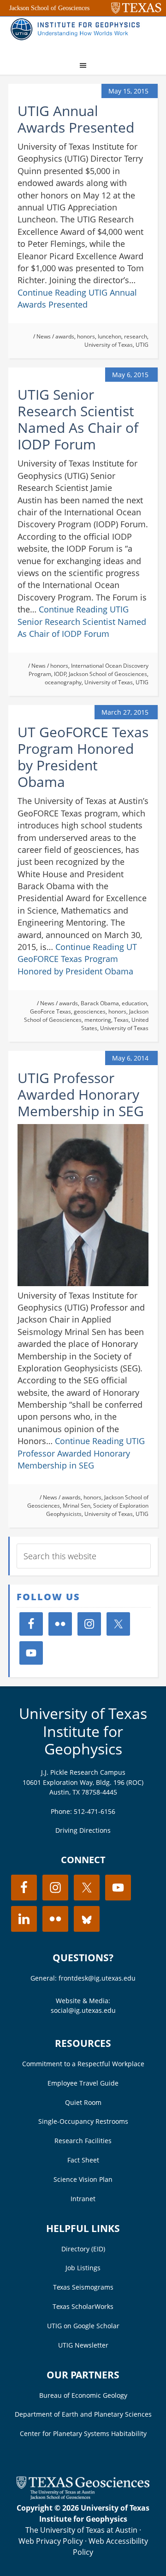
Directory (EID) (83, 2249)
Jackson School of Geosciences (49, 8)
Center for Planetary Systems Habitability (83, 2433)
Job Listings (83, 2268)
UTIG (142, 345)
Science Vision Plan (83, 2179)
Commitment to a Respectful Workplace (83, 2064)
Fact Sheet (83, 2160)
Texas (121, 1020)
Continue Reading (82, 621)
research (136, 336)
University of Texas (109, 345)
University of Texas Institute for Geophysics (83, 1731)
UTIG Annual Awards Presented (76, 119)
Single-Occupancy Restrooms (83, 2121)
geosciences (90, 1011)
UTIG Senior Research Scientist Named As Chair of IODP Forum (78, 419)
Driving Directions (83, 1830)
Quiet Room (83, 2102)
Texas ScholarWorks (83, 2306)
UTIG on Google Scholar (83, 2326)
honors (86, 336)
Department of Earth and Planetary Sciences (83, 2414)
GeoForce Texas (50, 1011)
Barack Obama (100, 1003)
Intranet (83, 2199)
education (134, 1003)
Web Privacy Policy (51, 2541)
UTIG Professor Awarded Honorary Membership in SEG (81, 1094)
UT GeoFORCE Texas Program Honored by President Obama (83, 757)
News (44, 336)
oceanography (63, 682)
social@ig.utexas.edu (83, 2010)
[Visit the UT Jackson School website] (83, 2497)
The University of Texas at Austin (81, 2530)
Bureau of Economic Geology (83, 2395)
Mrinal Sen (77, 1506)
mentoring (98, 1020)
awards (65, 336)
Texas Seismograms (83, 2287)
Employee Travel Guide (83, 2083)
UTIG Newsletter (83, 2345)
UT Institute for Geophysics (77, 35)
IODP (60, 674)
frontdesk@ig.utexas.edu (97, 1978)
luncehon (110, 336)
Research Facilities (83, 2141)
